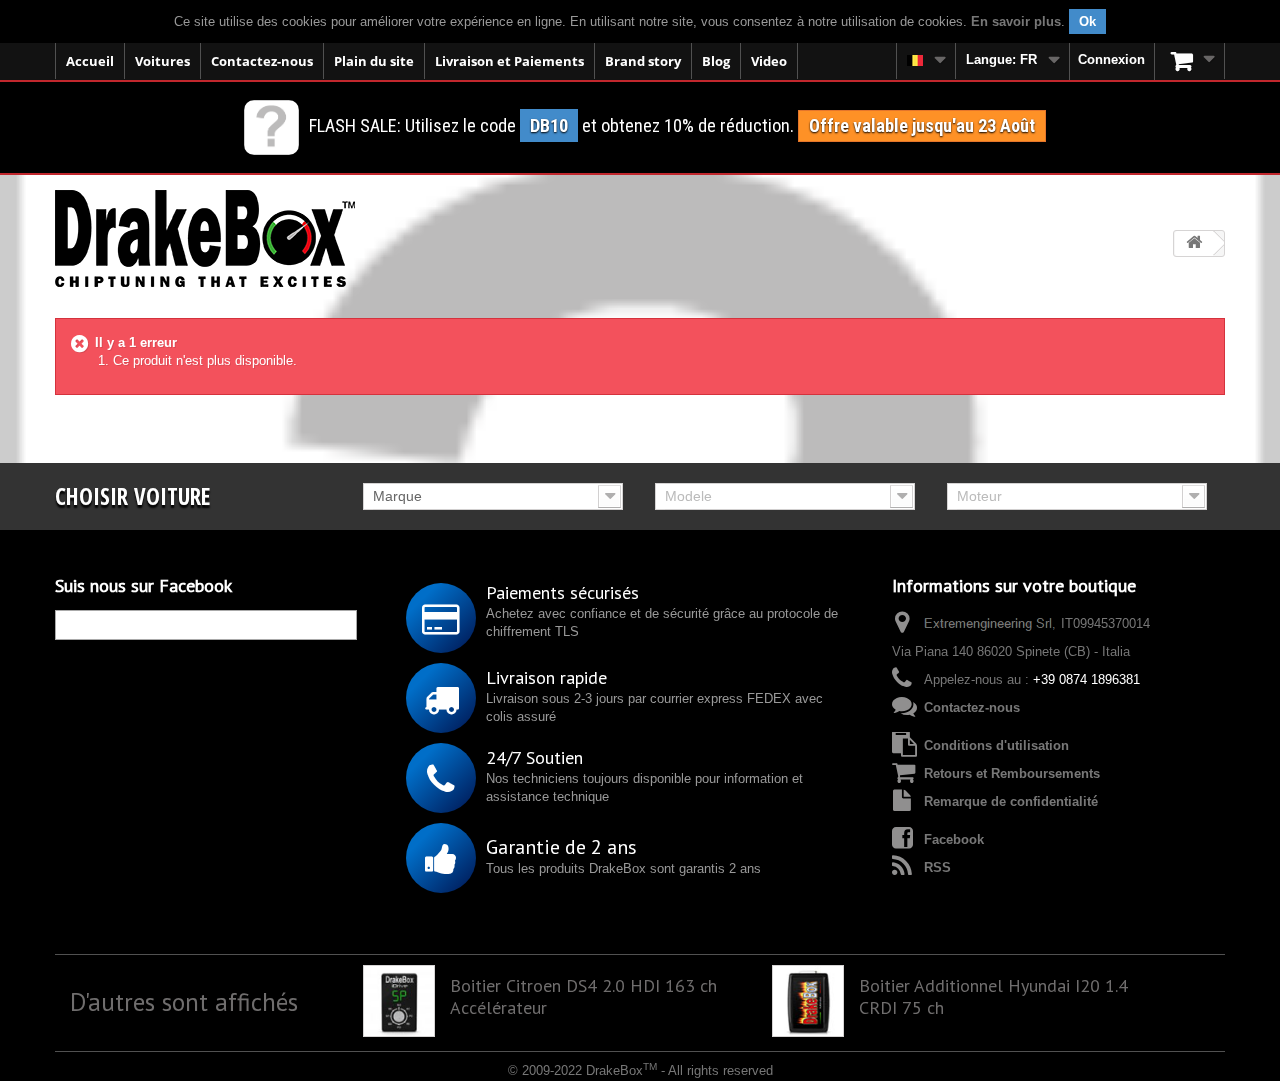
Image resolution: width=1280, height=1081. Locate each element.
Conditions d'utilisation (996, 745)
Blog (716, 61)
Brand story (643, 61)
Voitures (162, 61)
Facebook (954, 839)
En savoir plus (1016, 21)
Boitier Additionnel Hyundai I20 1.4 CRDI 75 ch (993, 997)
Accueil (90, 61)
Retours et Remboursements (1012, 773)
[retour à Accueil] (1194, 243)
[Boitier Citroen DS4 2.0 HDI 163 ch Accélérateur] (399, 1001)
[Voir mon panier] (1190, 61)
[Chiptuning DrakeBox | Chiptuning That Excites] (205, 238)
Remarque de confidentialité (1011, 801)
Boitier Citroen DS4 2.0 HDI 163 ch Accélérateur (583, 997)
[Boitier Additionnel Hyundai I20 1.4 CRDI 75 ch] (808, 1001)
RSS (937, 867)
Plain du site (374, 61)
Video (769, 61)
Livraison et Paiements (509, 61)
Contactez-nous (262, 61)
